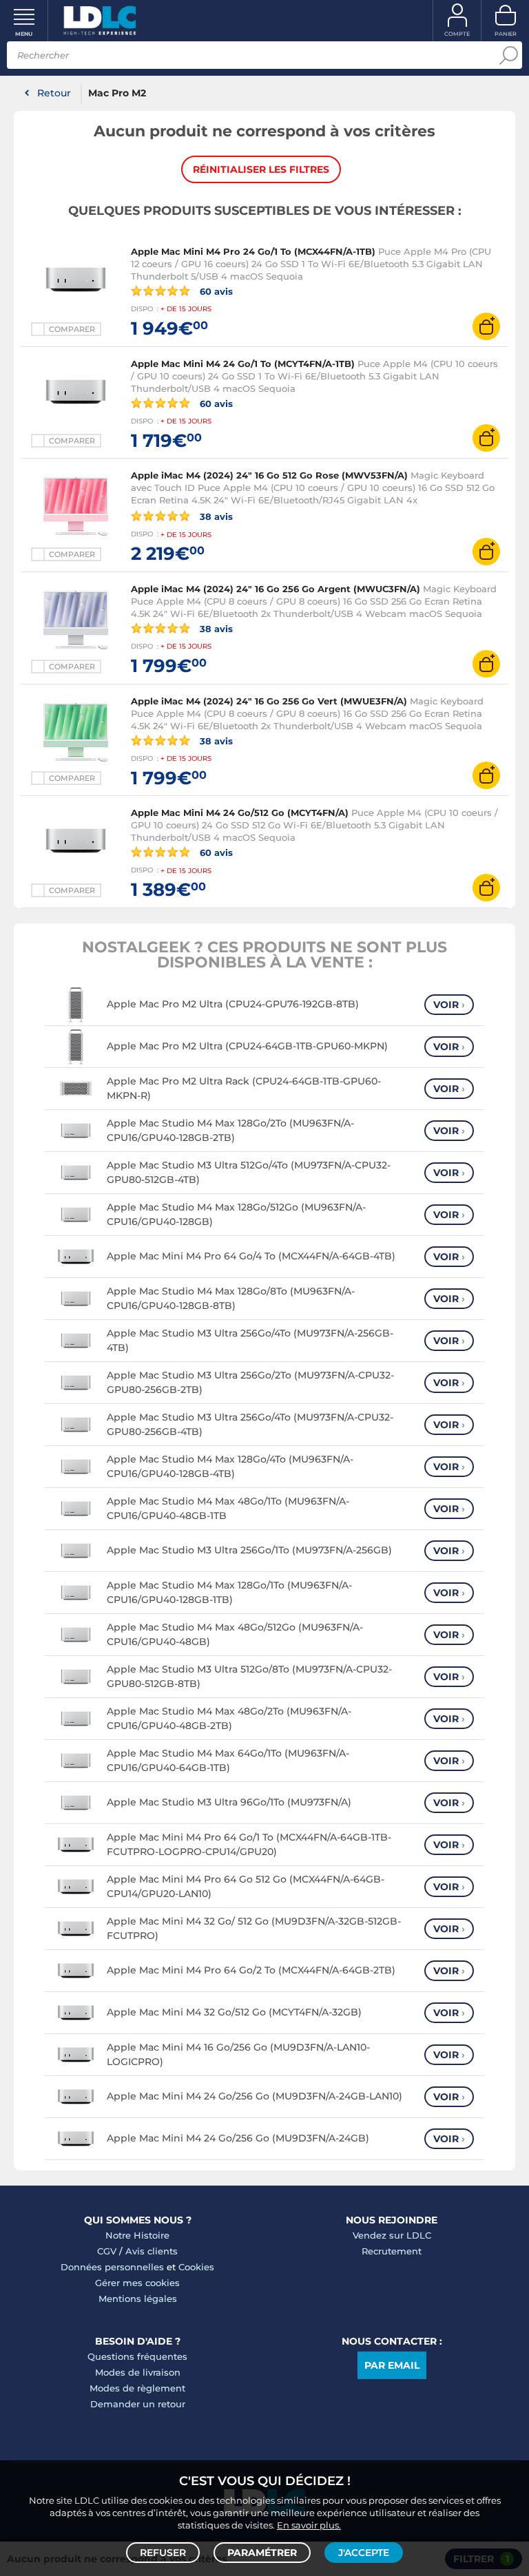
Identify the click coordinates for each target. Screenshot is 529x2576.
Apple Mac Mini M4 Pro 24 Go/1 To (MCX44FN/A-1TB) (253, 251)
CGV (107, 2251)
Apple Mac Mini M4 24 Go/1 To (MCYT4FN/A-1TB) (243, 364)
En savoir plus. (309, 2525)
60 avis (215, 291)
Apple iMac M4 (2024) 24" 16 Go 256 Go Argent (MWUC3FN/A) (276, 589)
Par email (392, 2365)
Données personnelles (112, 2267)
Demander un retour (138, 2404)
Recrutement (392, 2251)
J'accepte (364, 2553)
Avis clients (152, 2251)
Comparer (72, 329)
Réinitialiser (261, 169)
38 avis (215, 516)
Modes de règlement (137, 2388)
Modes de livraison (138, 2372)
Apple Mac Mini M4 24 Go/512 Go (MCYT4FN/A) (240, 813)
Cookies (196, 2267)
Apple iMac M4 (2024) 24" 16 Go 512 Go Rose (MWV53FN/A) (269, 475)
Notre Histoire (137, 2235)
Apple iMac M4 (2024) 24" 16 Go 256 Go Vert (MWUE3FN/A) (269, 701)
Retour (54, 93)
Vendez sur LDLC (392, 2235)
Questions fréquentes (137, 2356)
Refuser (163, 2553)
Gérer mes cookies (137, 2283)
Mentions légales (138, 2298)
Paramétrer (262, 2553)
